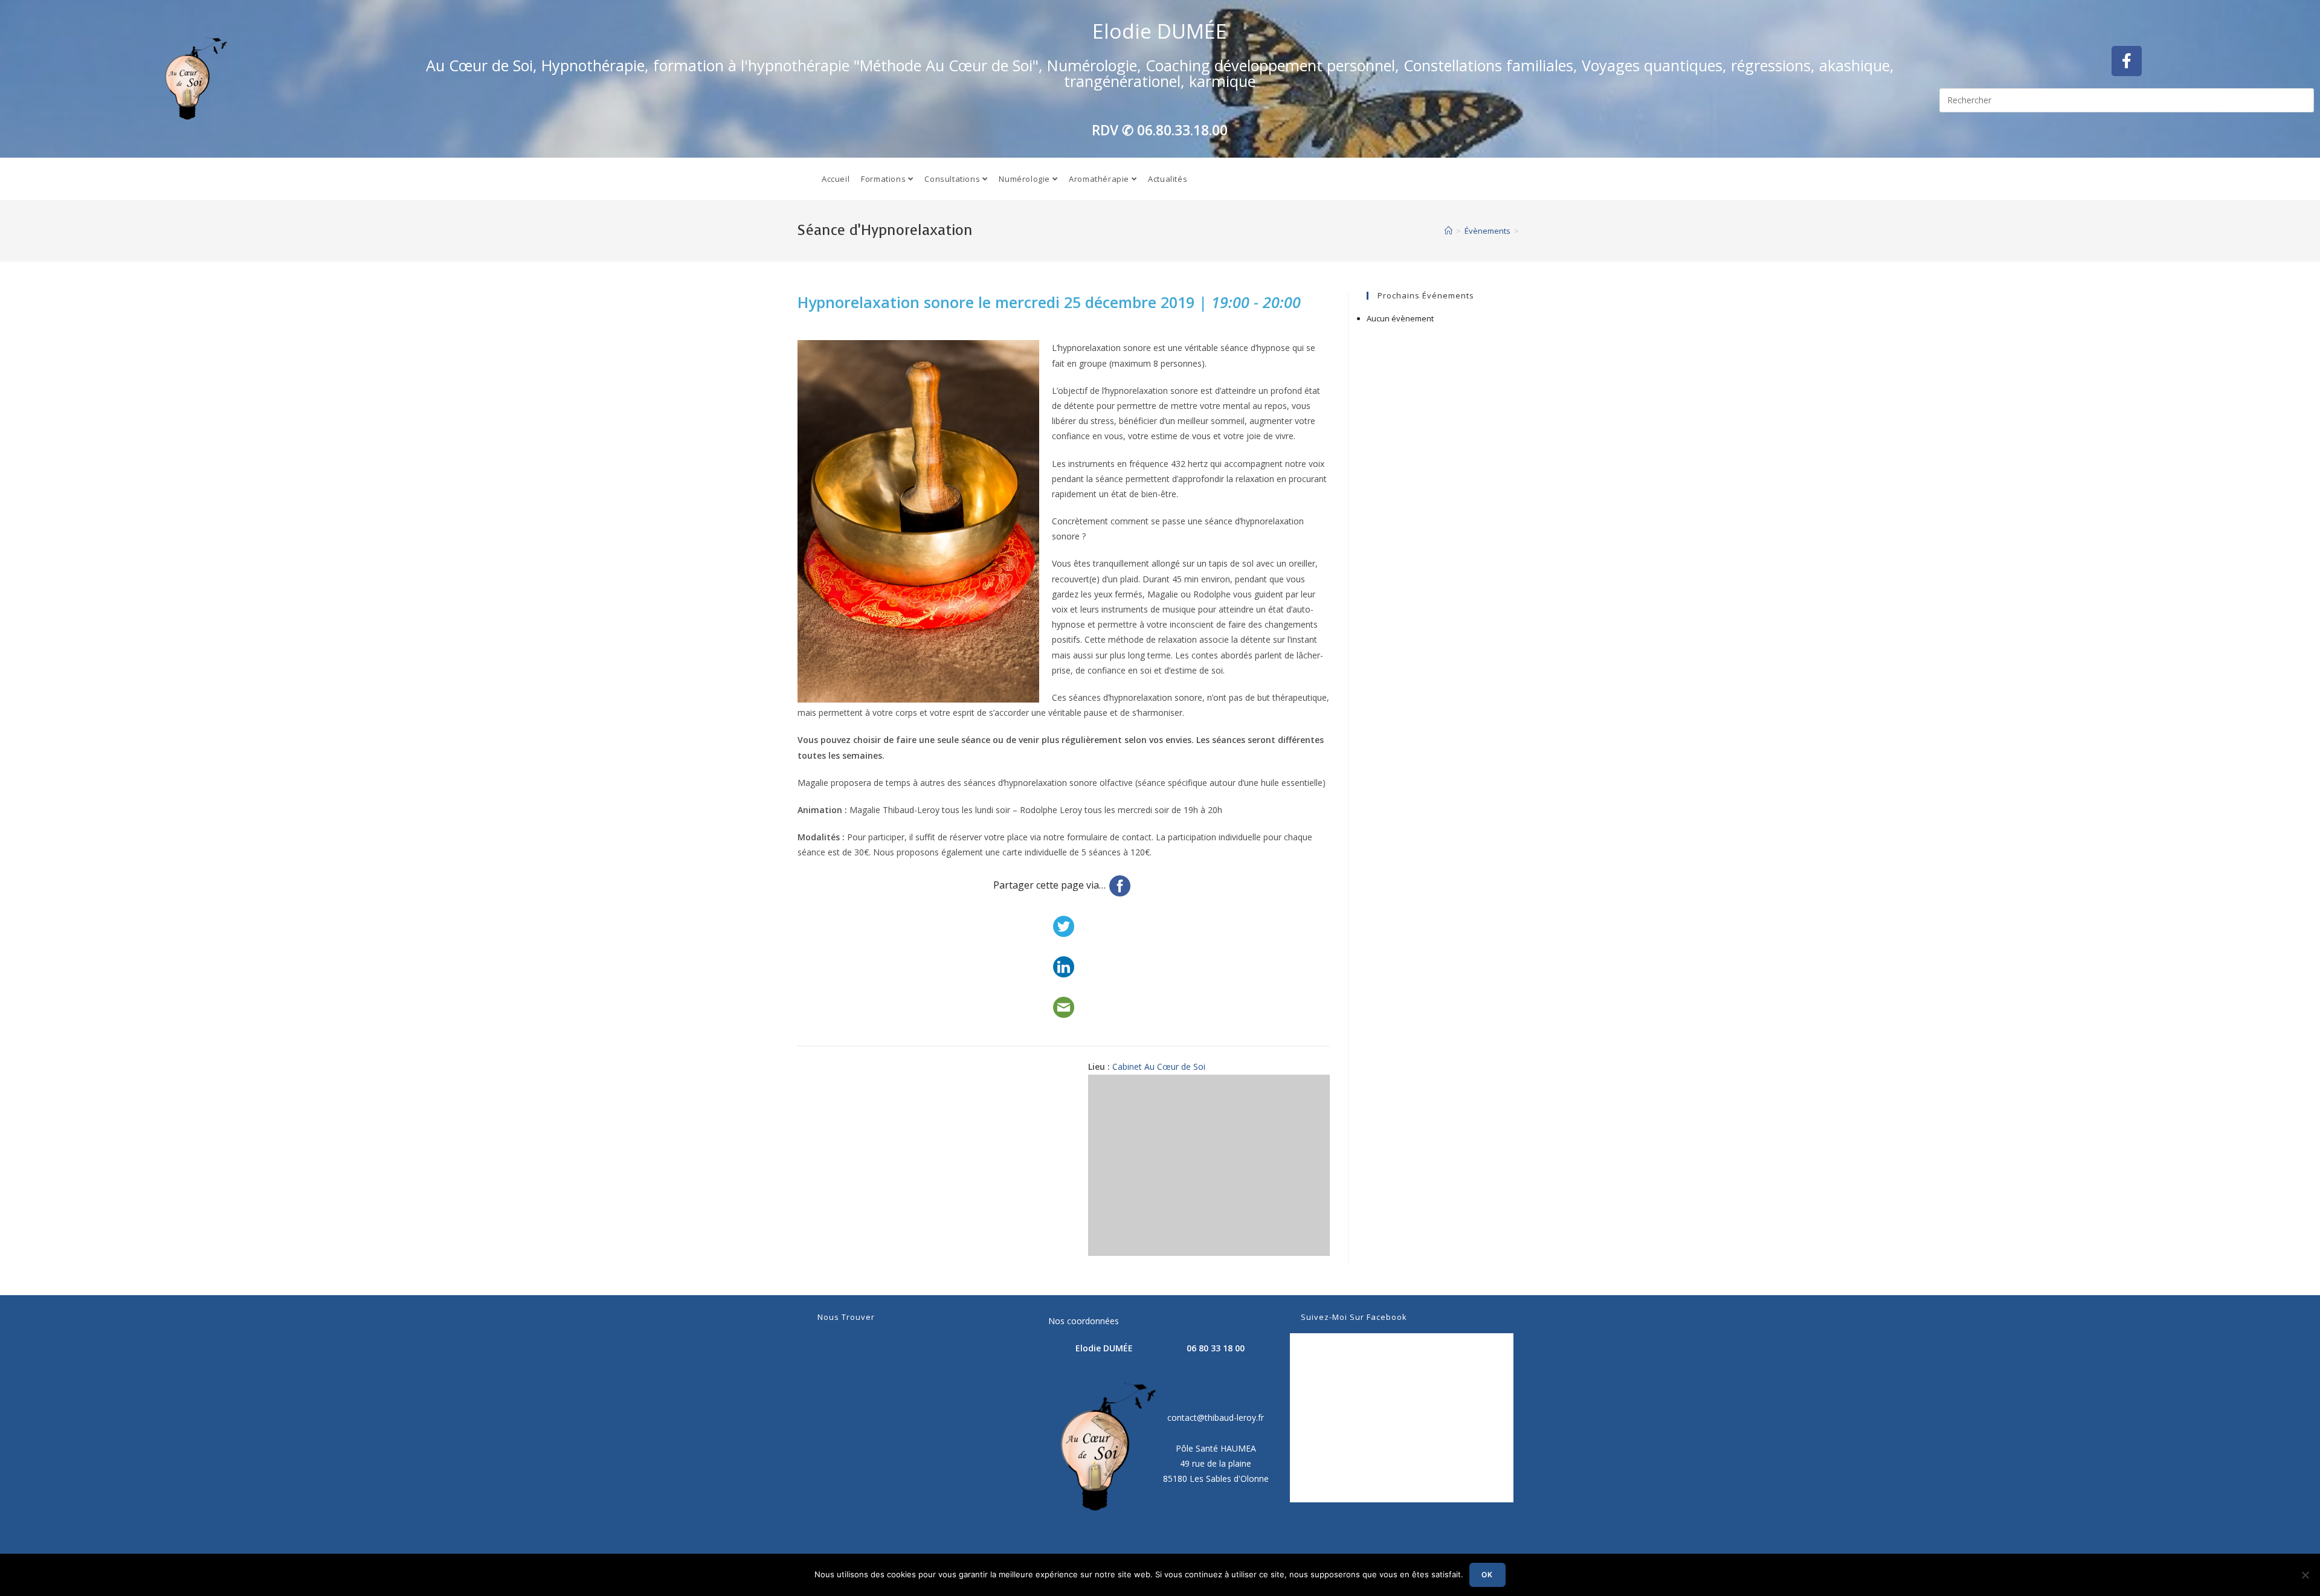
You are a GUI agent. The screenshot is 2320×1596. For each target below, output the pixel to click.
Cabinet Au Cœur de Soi (1159, 1067)
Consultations (953, 179)
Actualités (1168, 179)
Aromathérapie (1100, 179)
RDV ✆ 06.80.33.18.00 (1160, 130)
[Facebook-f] (2127, 61)
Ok (1487, 1575)
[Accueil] (1448, 231)
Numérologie (1025, 179)
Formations (884, 179)
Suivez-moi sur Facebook (1354, 1317)
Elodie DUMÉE (1160, 31)
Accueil (836, 179)
